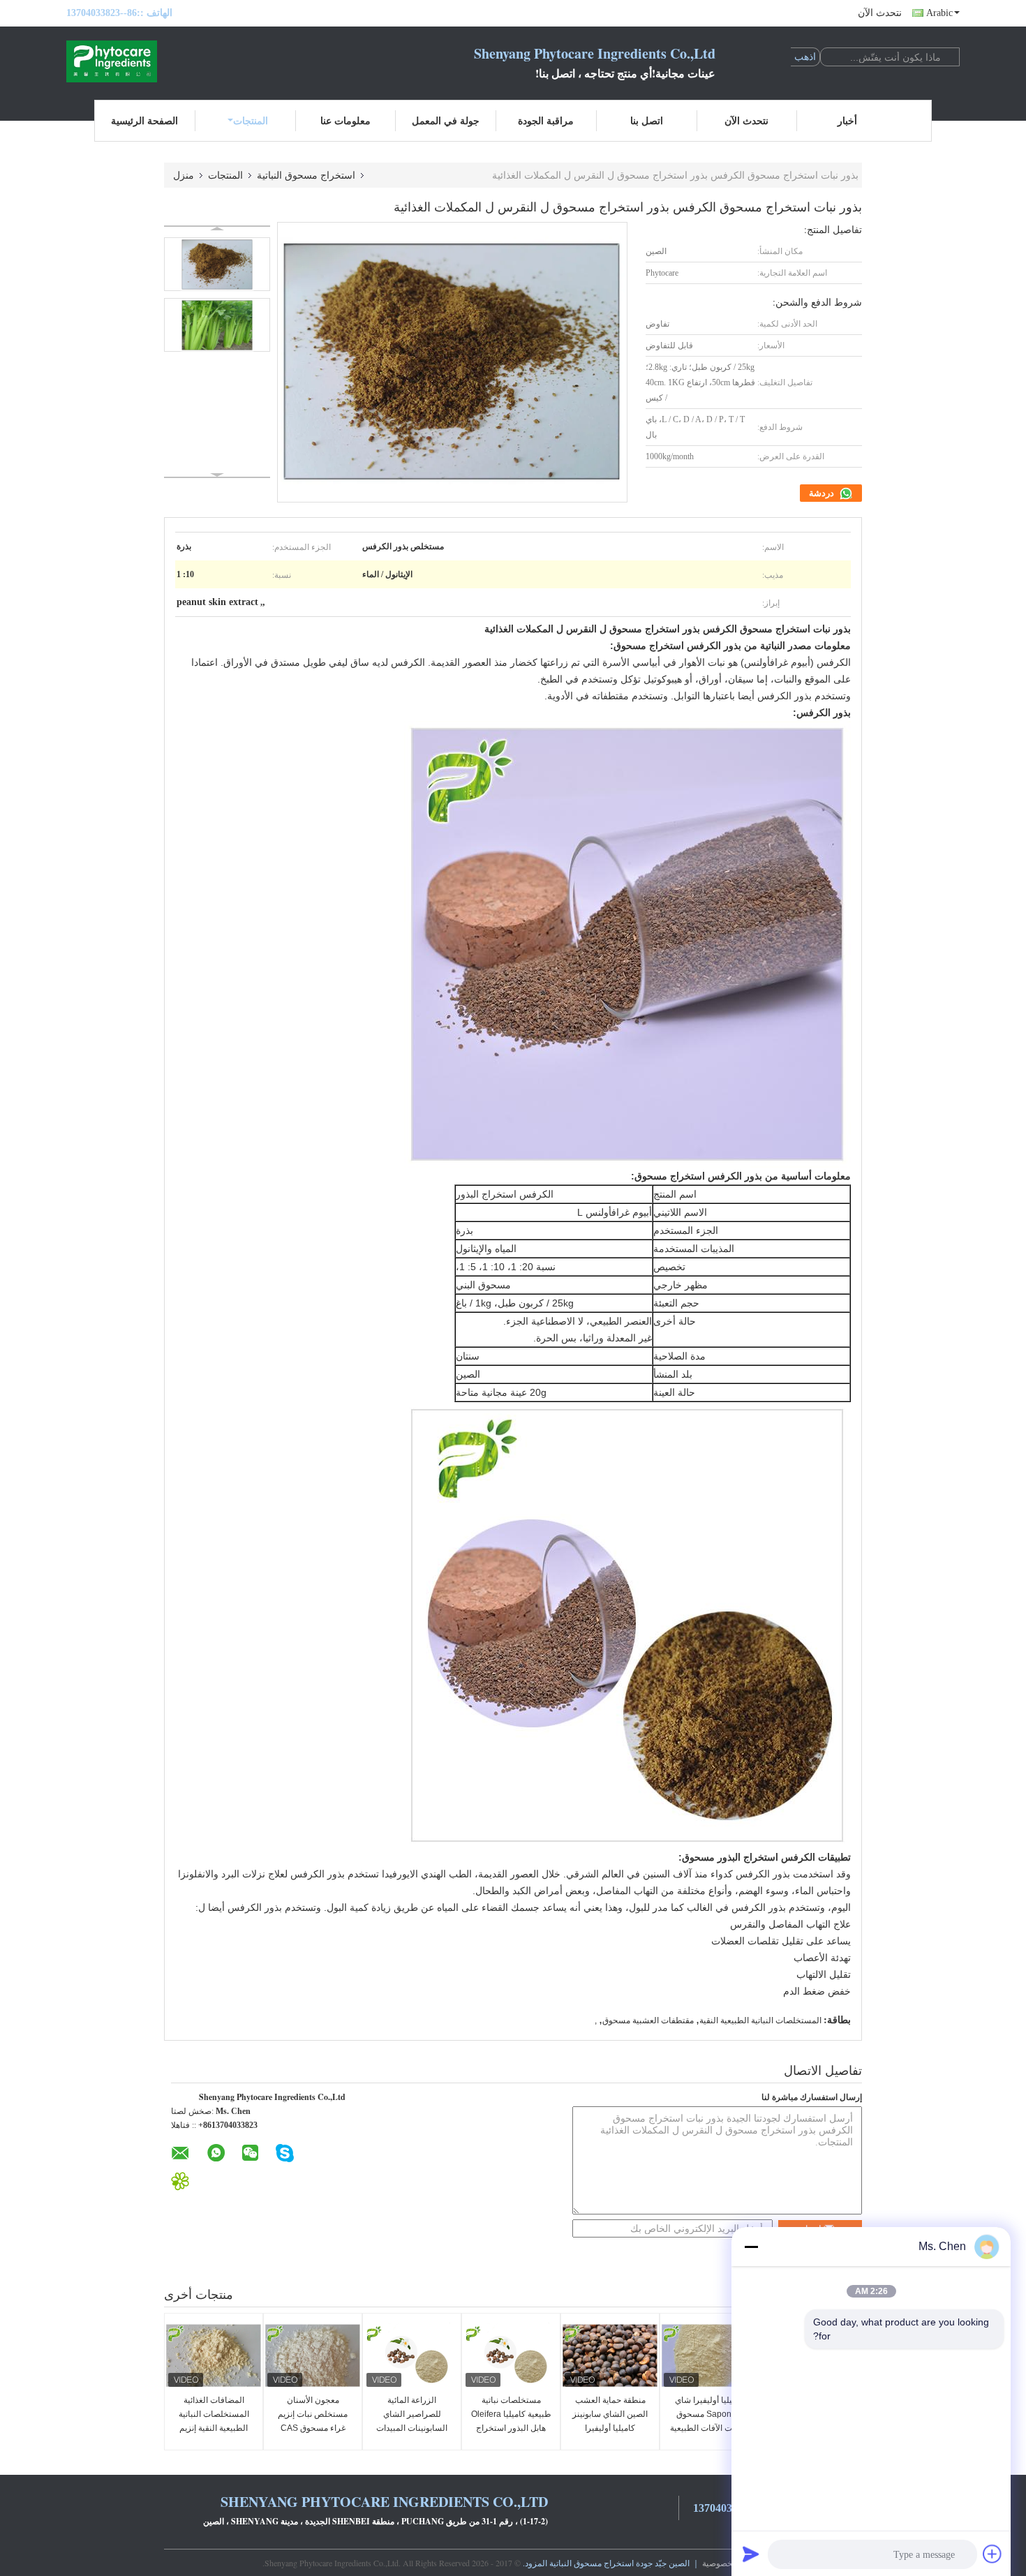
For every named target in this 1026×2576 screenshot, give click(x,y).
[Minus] (751, 2247)
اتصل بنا (647, 120)
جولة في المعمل (446, 120)
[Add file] (992, 2554)
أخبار (847, 120)
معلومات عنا (345, 120)
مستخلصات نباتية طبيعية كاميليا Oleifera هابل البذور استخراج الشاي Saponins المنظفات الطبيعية (511, 2428)
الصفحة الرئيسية (144, 120)
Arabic (939, 13)
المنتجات (251, 120)
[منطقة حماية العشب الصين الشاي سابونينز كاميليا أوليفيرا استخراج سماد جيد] (610, 2355)
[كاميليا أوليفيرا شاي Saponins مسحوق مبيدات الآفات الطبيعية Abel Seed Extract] (709, 2355)
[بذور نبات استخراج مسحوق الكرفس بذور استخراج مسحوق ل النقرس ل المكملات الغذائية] (217, 264)
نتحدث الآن (880, 13)
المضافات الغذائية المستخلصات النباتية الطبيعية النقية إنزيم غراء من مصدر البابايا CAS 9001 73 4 (214, 2428)
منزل (184, 175)
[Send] (751, 2554)
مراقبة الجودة (546, 120)
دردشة (823, 493)
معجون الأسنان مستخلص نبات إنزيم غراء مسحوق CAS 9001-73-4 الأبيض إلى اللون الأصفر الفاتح (313, 2428)
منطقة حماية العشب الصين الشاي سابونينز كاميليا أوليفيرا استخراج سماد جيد (610, 2421)
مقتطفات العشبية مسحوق (648, 2020)
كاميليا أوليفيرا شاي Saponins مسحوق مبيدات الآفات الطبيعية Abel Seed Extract (709, 2421)
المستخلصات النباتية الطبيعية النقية (760, 2020)
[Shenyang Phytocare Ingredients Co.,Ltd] (143, 61)
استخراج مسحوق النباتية (306, 175)
